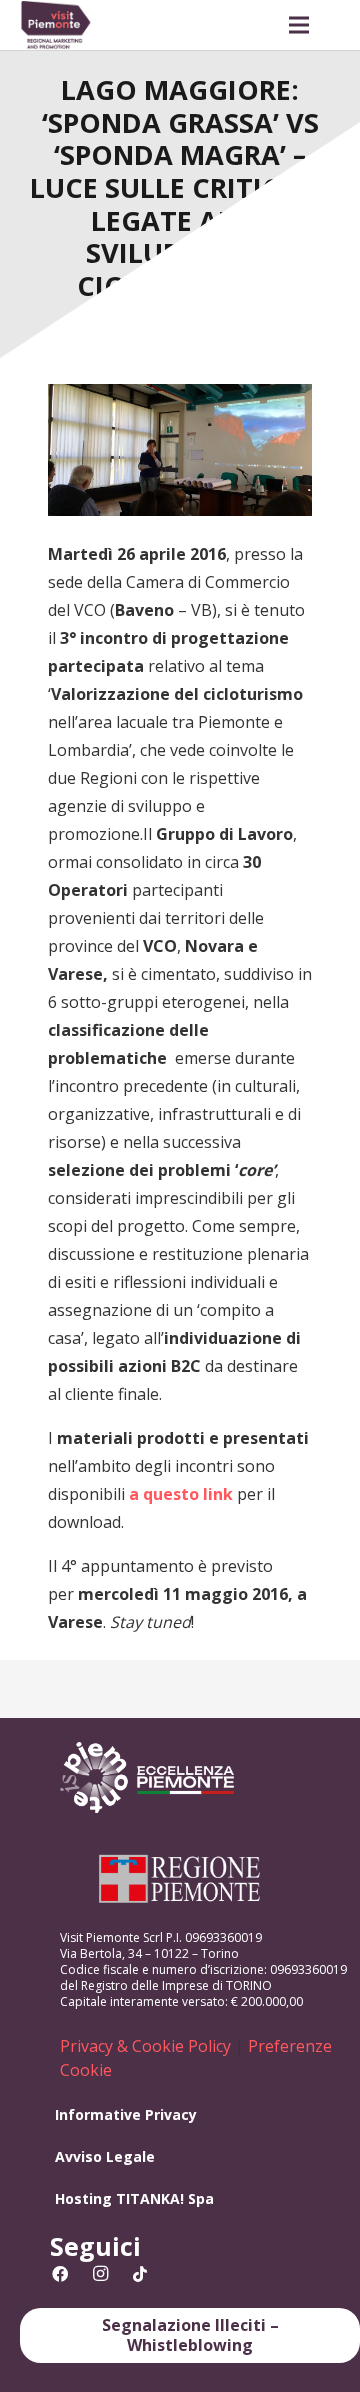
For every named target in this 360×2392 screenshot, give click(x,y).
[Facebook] (60, 2274)
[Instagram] (100, 2274)
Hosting (83, 2198)
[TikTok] (140, 2274)
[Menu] (299, 25)
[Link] (56, 25)
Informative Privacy (126, 2114)
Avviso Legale (105, 2156)
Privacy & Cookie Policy (145, 2046)
